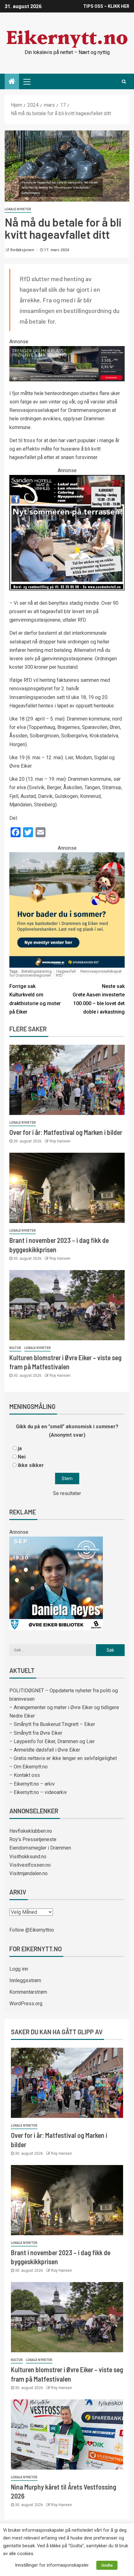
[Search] (124, 81)
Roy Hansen (60, 1141)
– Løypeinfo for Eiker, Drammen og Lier (52, 1741)
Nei (22, 1457)
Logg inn (19, 1969)
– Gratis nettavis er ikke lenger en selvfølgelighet (63, 1758)
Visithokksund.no (28, 1857)
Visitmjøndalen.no (29, 1873)
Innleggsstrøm (25, 1980)
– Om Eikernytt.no (29, 1767)
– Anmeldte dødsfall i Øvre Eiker (45, 1750)
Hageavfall (66, 971)
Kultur (15, 1348)
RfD (59, 975)
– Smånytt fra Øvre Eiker (36, 1733)
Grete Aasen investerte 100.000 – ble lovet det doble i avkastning (99, 999)
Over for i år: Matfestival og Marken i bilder (66, 1132)
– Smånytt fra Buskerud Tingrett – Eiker (52, 1724)
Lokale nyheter (18, 209)
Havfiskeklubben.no (31, 1831)
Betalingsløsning (37, 971)
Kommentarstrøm (28, 1992)
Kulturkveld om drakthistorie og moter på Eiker (35, 999)
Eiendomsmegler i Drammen (40, 1848)
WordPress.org (26, 2004)
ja (20, 1448)
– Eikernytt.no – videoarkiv (38, 1792)
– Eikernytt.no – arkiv (32, 1784)
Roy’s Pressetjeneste (33, 1839)
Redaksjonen (23, 250)
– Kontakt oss (25, 1775)
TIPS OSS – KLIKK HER (106, 6)
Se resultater (67, 1493)
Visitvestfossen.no (30, 1865)
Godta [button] (107, 2565)
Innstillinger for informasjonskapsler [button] (52, 2565)
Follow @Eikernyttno (32, 1930)
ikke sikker (31, 1465)
